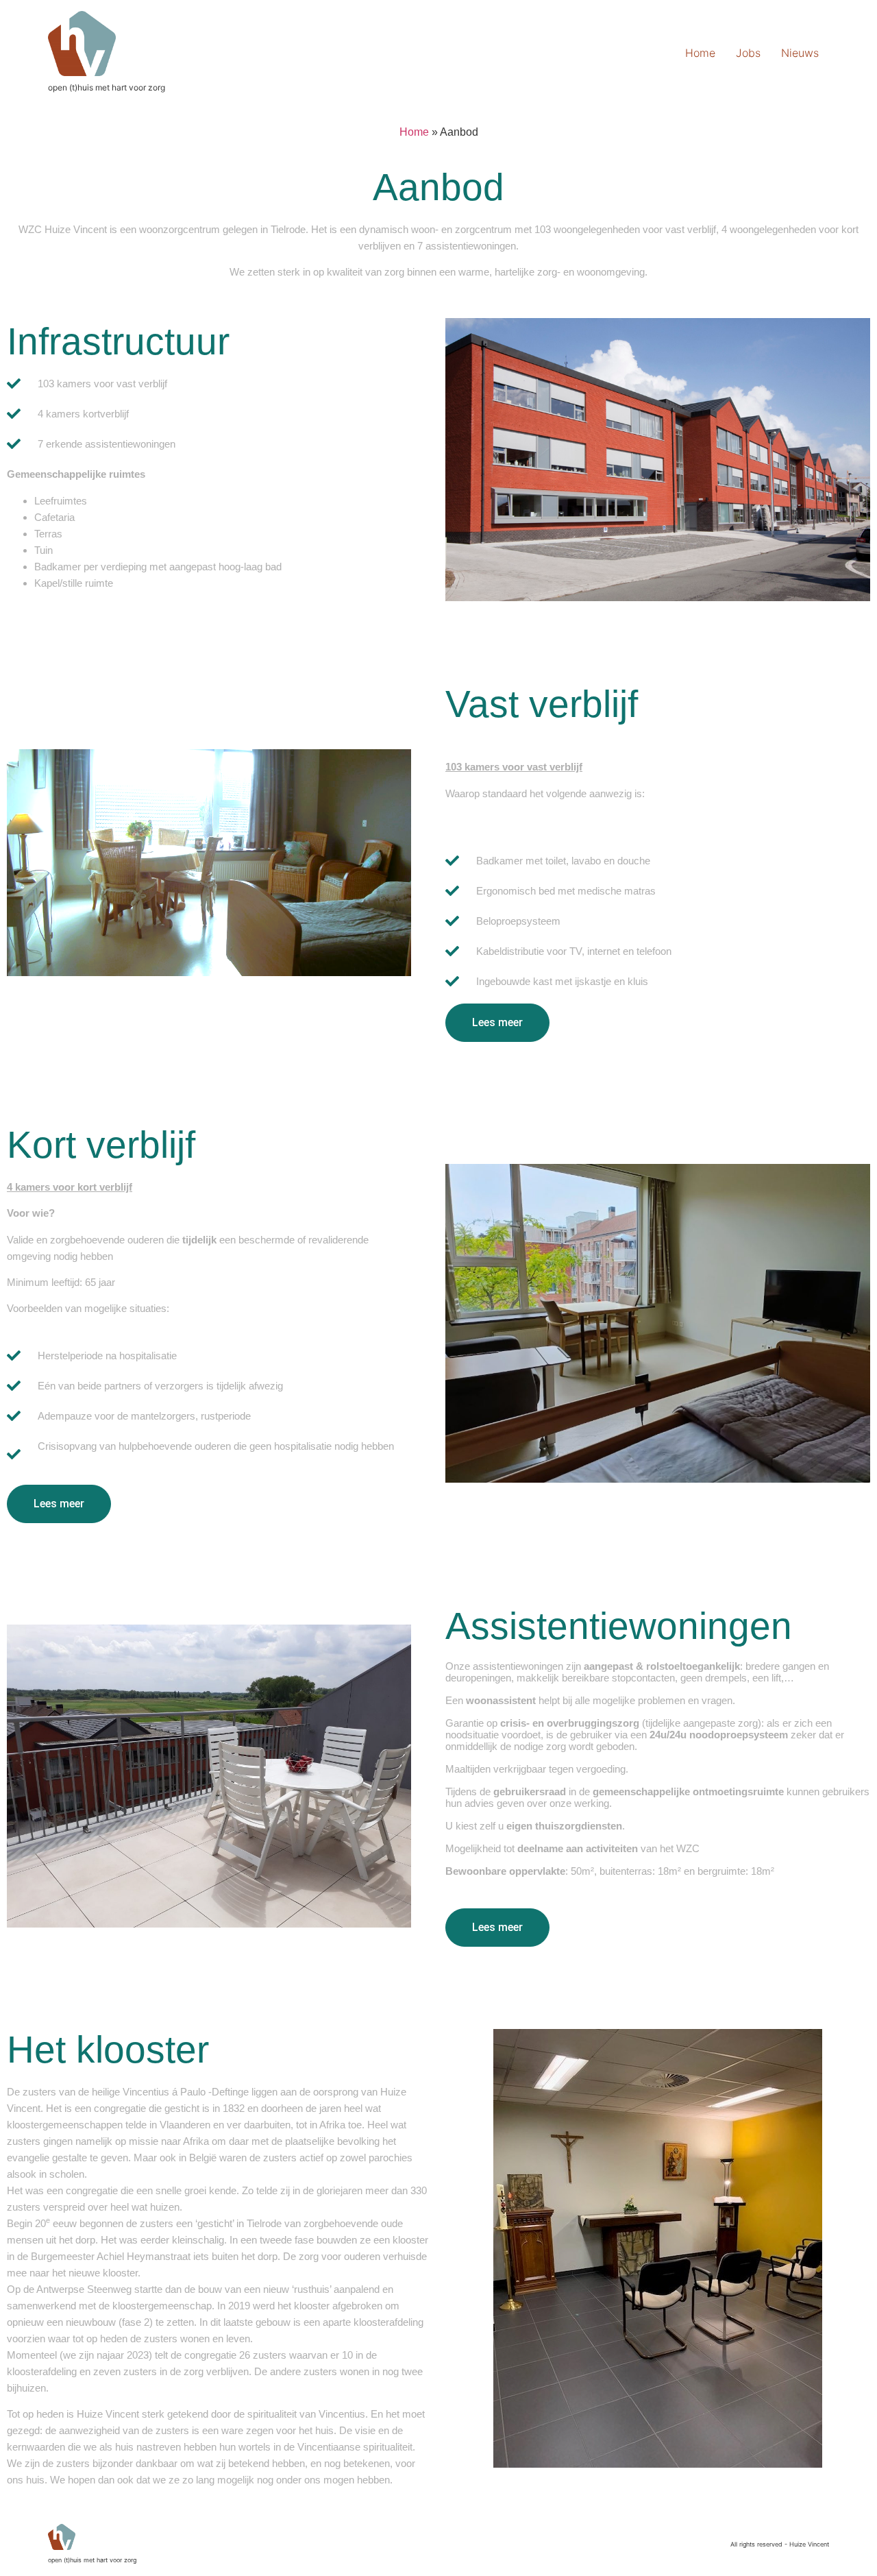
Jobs (748, 53)
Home (700, 53)
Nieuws (800, 53)
